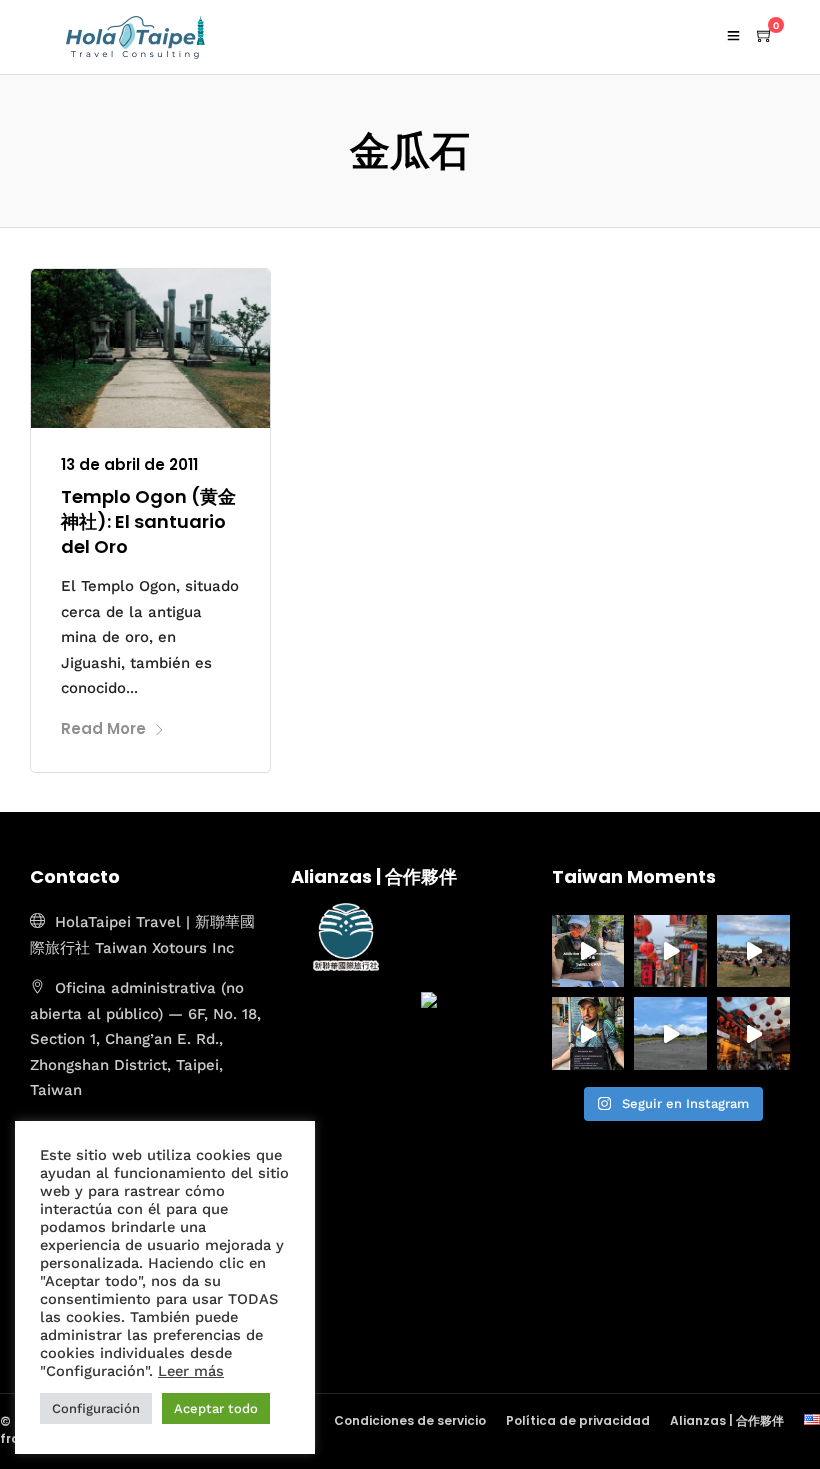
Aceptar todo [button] (216, 1408)
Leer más (191, 1371)
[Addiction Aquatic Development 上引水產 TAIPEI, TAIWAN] (588, 951)
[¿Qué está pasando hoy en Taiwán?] (588, 1033)
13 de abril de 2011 (129, 464)
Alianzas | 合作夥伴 (727, 1420)
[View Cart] (765, 36)
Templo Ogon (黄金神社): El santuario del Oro (148, 521)
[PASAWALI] (753, 951)
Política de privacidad (578, 1420)
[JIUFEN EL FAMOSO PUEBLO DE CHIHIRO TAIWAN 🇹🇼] (670, 951)
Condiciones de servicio (410, 1420)
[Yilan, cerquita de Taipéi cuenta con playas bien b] (670, 1033)
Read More (103, 728)
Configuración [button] (96, 1408)
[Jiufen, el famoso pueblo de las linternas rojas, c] (753, 1033)
